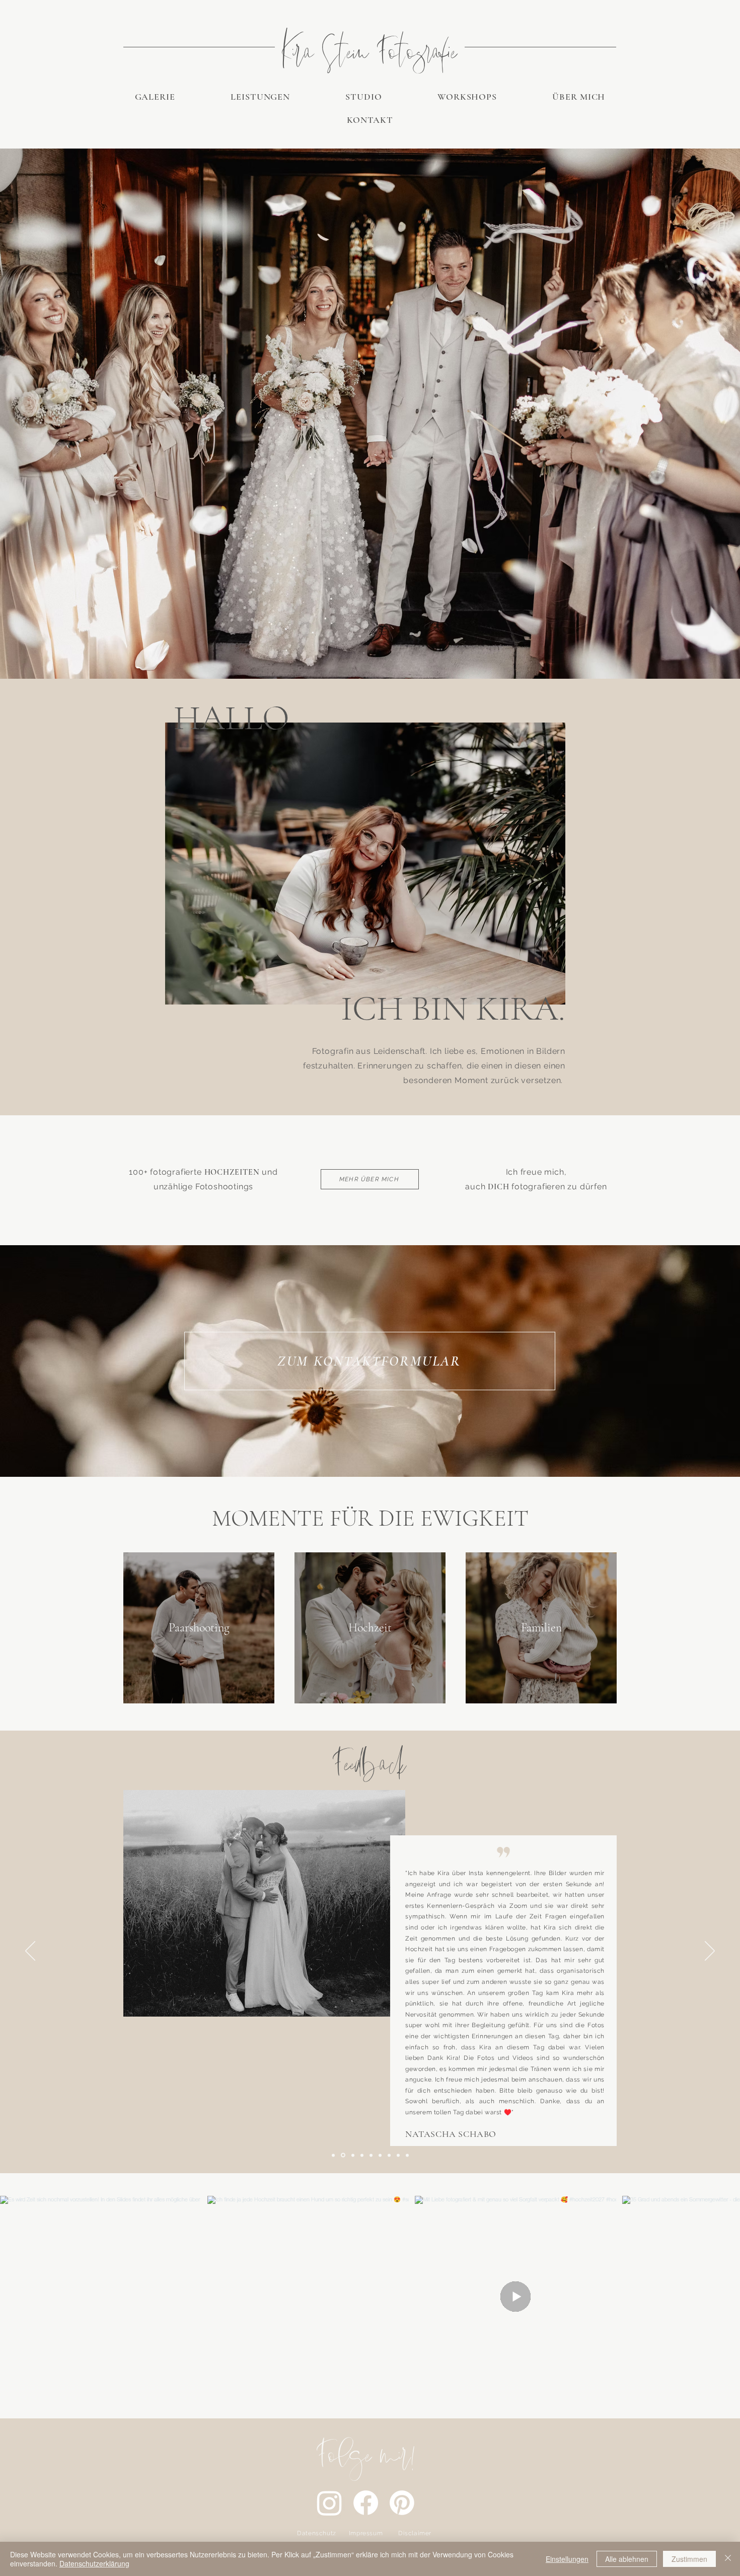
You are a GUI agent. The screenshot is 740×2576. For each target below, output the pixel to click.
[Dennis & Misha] (389, 2155)
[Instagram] (329, 2503)
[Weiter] (710, 1952)
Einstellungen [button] (567, 2559)
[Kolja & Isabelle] (362, 2155)
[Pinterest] (402, 2503)
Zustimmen (689, 2559)
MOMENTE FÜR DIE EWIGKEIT (370, 1518)
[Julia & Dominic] (380, 2155)
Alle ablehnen (627, 2559)
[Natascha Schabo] (333, 2155)
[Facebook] (366, 2503)
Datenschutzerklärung (94, 2563)
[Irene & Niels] (352, 2155)
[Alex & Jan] (407, 2155)
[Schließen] (728, 2559)
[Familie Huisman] (371, 2155)
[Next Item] (719, 2297)
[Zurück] (30, 1952)
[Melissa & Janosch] (398, 2155)
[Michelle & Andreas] (342, 2155)
